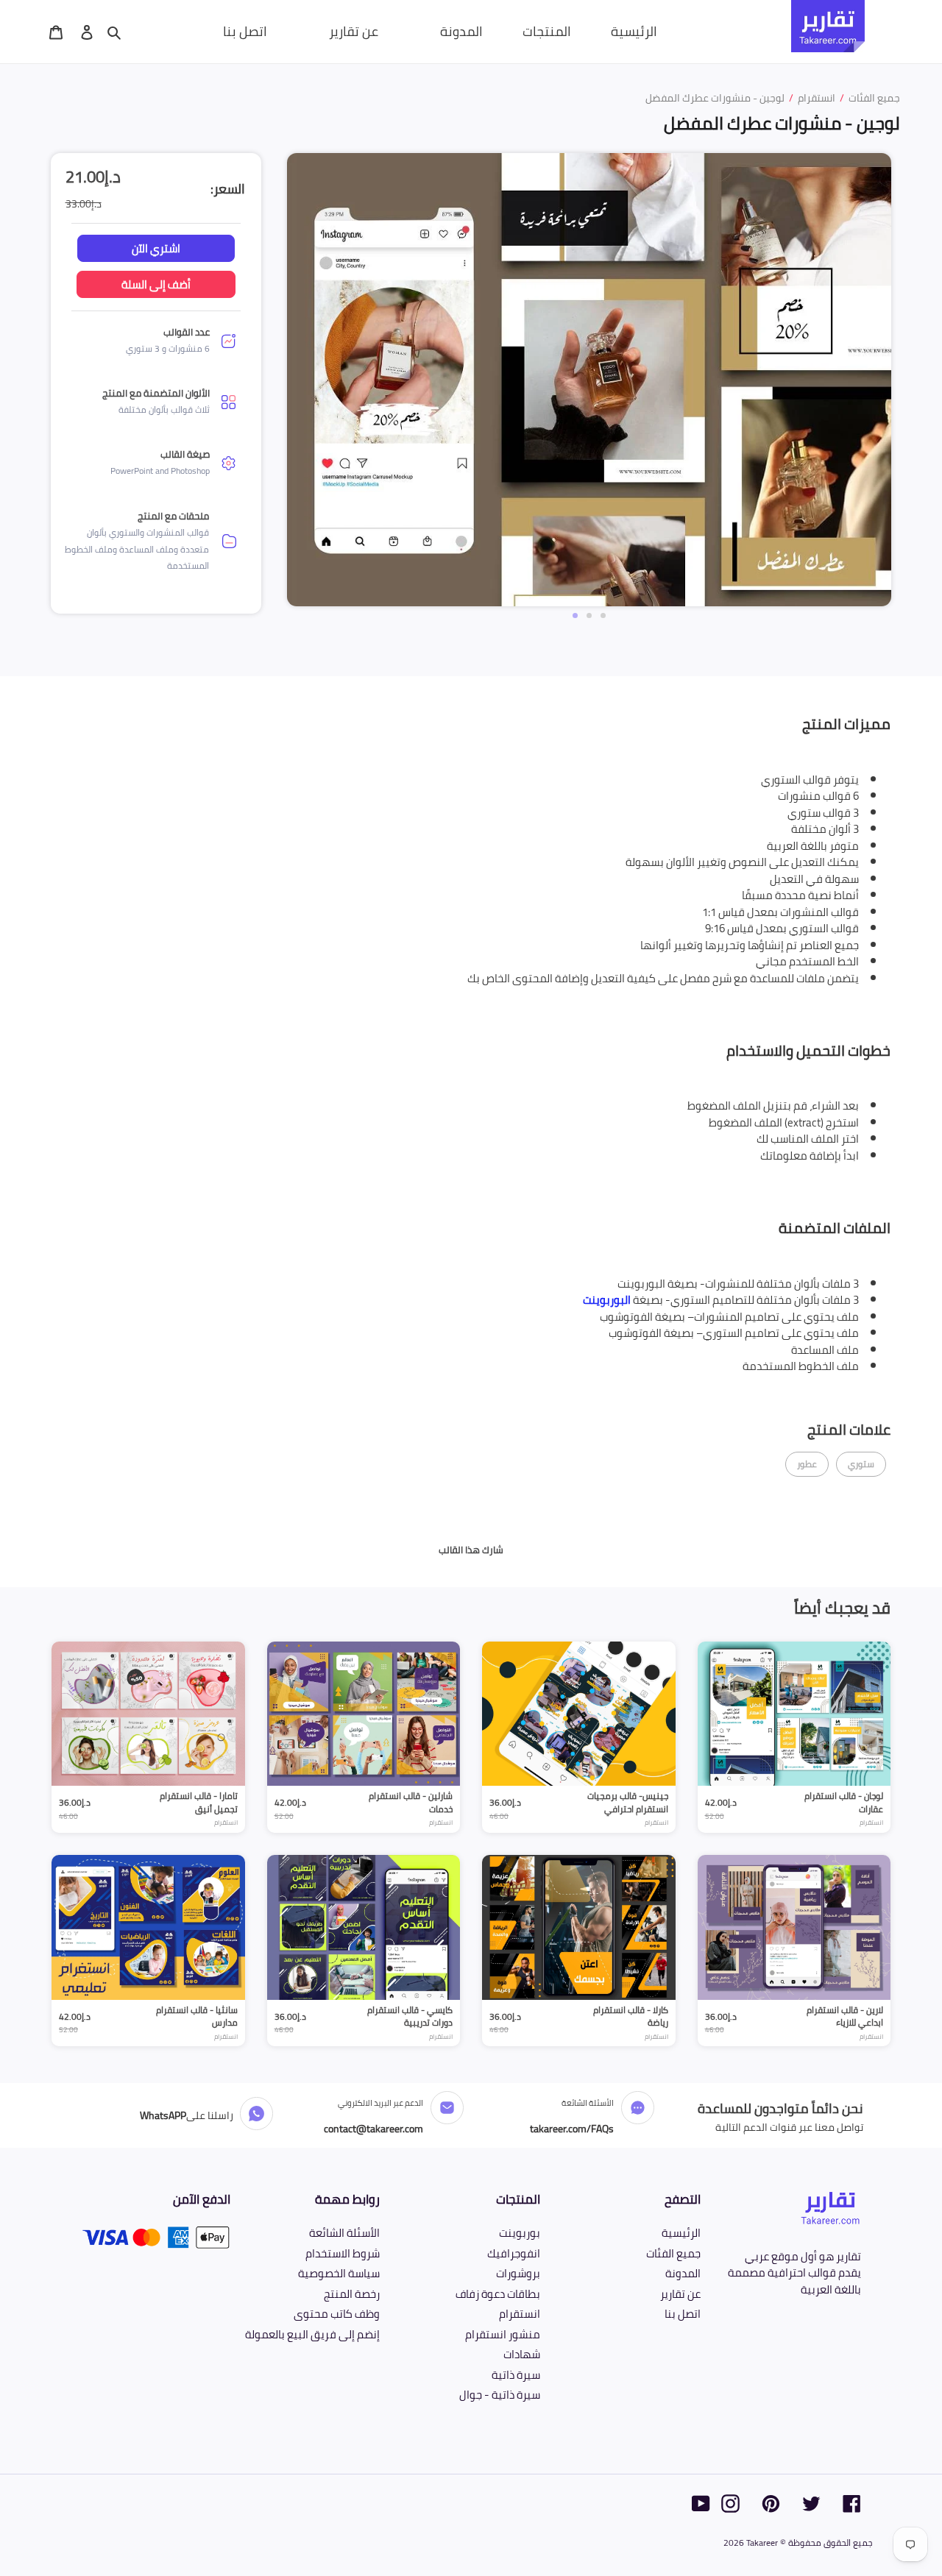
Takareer (762, 2543)
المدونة (683, 2273)
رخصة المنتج (352, 2294)
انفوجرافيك (514, 2253)
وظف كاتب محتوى (337, 2314)
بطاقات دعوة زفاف (498, 2294)
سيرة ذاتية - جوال (500, 2395)
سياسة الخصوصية (339, 2273)
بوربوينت (520, 2233)
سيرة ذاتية (516, 2375)
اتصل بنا (683, 2314)
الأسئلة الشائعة (344, 2233)
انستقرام (520, 2314)
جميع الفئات (673, 2253)
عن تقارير (680, 2294)
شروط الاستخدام (343, 2253)
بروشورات (518, 2273)
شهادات (522, 2354)
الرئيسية (681, 2233)
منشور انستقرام (503, 2334)
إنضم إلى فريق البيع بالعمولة (312, 2334)
